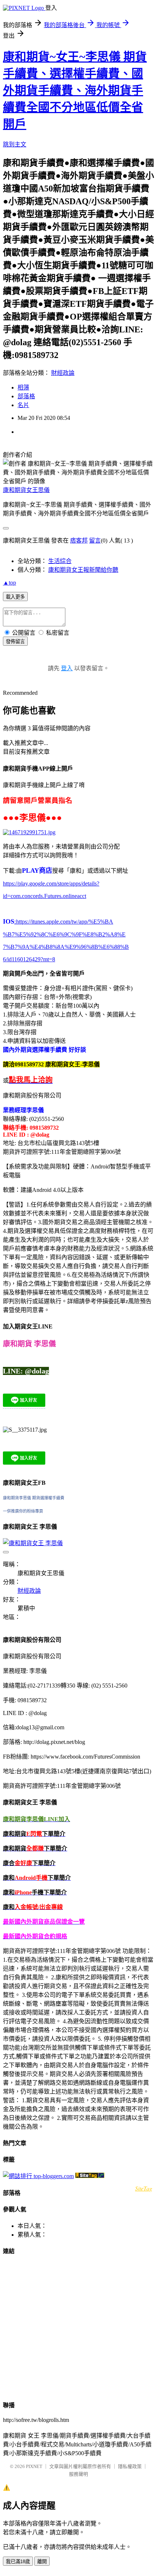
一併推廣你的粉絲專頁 (23, 1511)
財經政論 (63, 373)
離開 (42, 2562)
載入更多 (15, 597)
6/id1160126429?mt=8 (29, 959)
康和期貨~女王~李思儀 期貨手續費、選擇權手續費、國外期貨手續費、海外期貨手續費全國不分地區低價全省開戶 (75, 90)
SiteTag (144, 2188)
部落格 (26, 396)
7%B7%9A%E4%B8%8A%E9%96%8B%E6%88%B (66, 947)
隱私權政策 (130, 2466)
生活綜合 (60, 561)
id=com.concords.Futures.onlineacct (45, 896)
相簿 (23, 387)
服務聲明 (78, 2474)
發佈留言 (15, 642)
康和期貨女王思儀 (26, 490)
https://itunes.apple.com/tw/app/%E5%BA (64, 922)
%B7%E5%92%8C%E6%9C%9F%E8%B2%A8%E (64, 934)
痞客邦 (79, 540)
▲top (9, 583)
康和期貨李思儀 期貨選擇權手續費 (34, 1498)
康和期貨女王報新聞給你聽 (83, 570)
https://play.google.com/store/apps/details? (51, 883)
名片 (23, 405)
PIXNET (34, 2466)
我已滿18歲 (18, 2562)
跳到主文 (15, 144)
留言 (95, 540)
